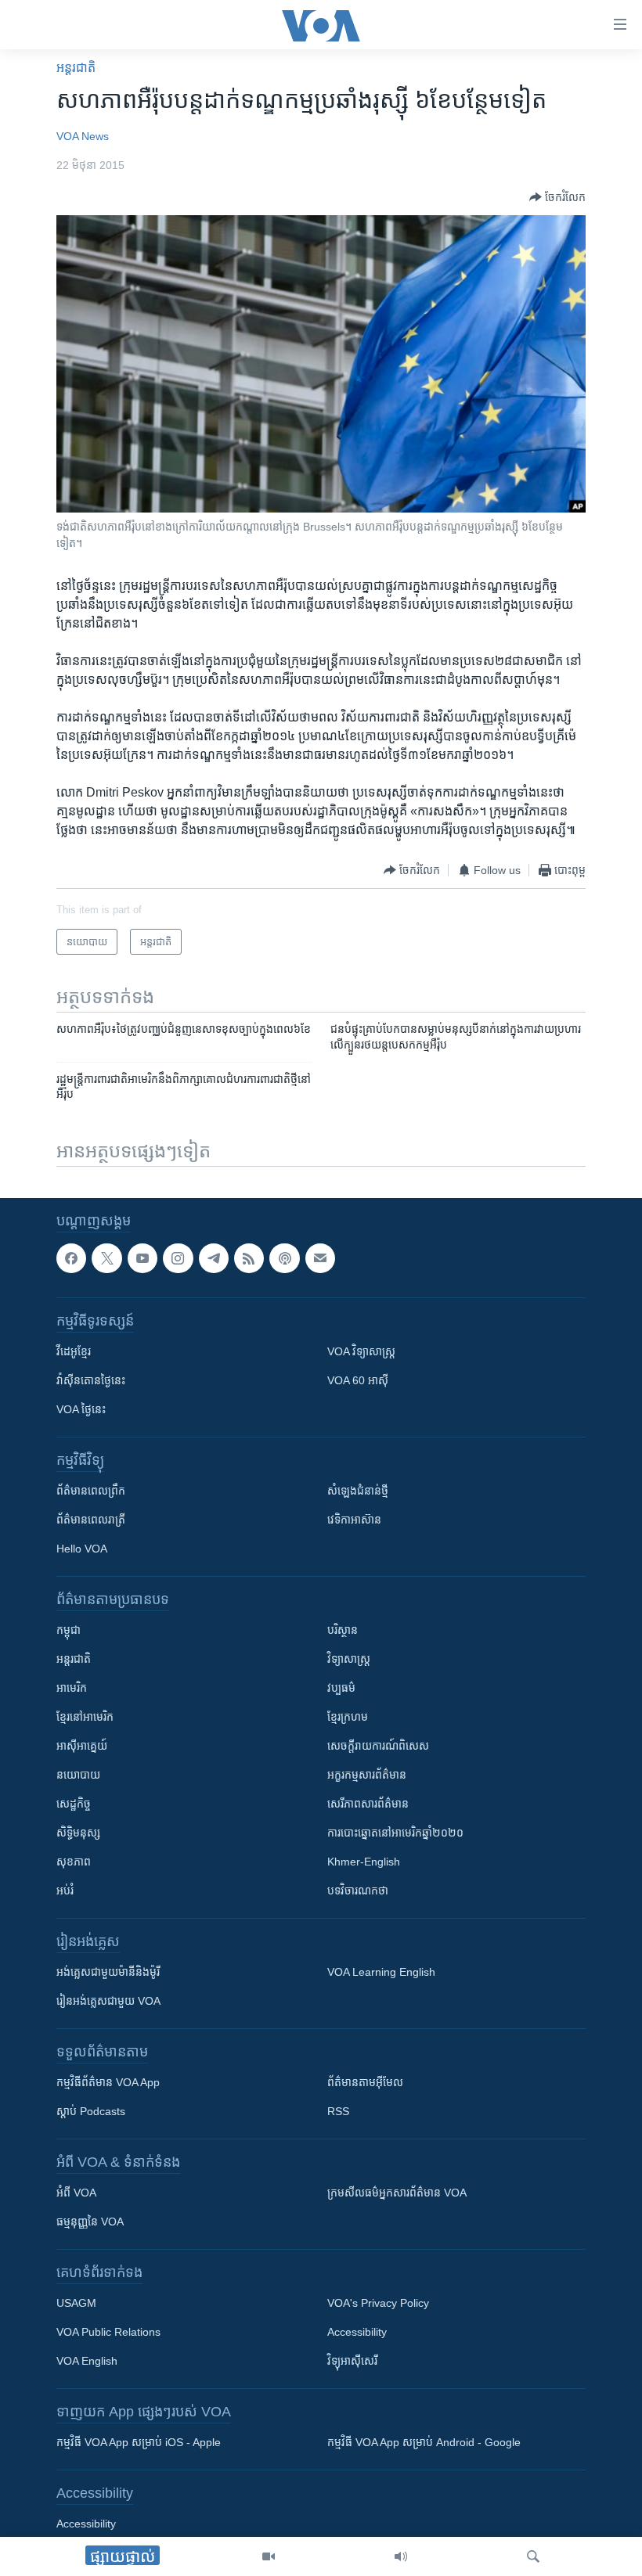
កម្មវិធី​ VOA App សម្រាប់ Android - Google (424, 2442)
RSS (338, 2111)
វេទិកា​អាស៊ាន (354, 1520)
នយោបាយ (78, 1775)
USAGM (76, 2303)
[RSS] (249, 1258)
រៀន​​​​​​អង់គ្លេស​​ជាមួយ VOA (108, 2001)
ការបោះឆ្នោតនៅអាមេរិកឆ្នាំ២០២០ (395, 1833)
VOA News (83, 136)
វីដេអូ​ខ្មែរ (74, 1351)
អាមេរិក (72, 1688)
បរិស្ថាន (343, 1630)
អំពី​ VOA (76, 2193)
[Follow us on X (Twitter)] (106, 1258)
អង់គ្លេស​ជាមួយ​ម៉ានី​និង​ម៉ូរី (108, 1972)
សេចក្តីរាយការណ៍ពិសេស (378, 1746)
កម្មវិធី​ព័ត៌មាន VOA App (108, 2082)
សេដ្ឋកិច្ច (74, 1804)
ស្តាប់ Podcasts (91, 2111)
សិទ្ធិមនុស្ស (78, 1833)
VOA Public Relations (108, 2332)
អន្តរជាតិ (76, 68)
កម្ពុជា (69, 1630)
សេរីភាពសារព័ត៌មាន (368, 1804)
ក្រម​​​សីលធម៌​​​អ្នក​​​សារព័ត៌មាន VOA (397, 2193)
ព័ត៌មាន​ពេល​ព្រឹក (91, 1491)
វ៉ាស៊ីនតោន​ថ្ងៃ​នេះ (91, 1380)
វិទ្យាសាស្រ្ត (349, 1659)
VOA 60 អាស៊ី (358, 1380)
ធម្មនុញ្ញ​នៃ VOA (90, 2222)
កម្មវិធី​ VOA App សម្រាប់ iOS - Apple (139, 2442)
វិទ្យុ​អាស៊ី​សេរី (352, 2361)
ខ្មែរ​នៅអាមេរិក (85, 1717)
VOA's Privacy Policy (378, 2303)
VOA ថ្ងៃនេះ (81, 1409)
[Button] (557, 197)
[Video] (269, 2556)
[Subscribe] (320, 1258)
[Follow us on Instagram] (178, 1258)
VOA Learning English (381, 1972)
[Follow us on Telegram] (214, 1258)
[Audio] (401, 2556)
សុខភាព (74, 1862)
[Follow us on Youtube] (142, 1258)
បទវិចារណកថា (358, 1891)
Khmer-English (364, 1862)
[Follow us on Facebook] (71, 1258)
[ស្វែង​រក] (533, 2556)
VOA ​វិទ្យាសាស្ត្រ (361, 1351)
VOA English (87, 2361)
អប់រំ (65, 1891)
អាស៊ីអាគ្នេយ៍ (82, 1746)
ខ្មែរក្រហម (348, 1717)
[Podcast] (284, 1258)
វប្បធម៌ (341, 1688)
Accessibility (357, 2332)
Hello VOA (82, 1549)
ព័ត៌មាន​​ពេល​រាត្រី (91, 1520)
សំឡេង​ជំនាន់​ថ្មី (358, 1491)
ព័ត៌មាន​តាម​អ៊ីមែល (365, 2082)
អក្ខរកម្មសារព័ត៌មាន (367, 1775)
